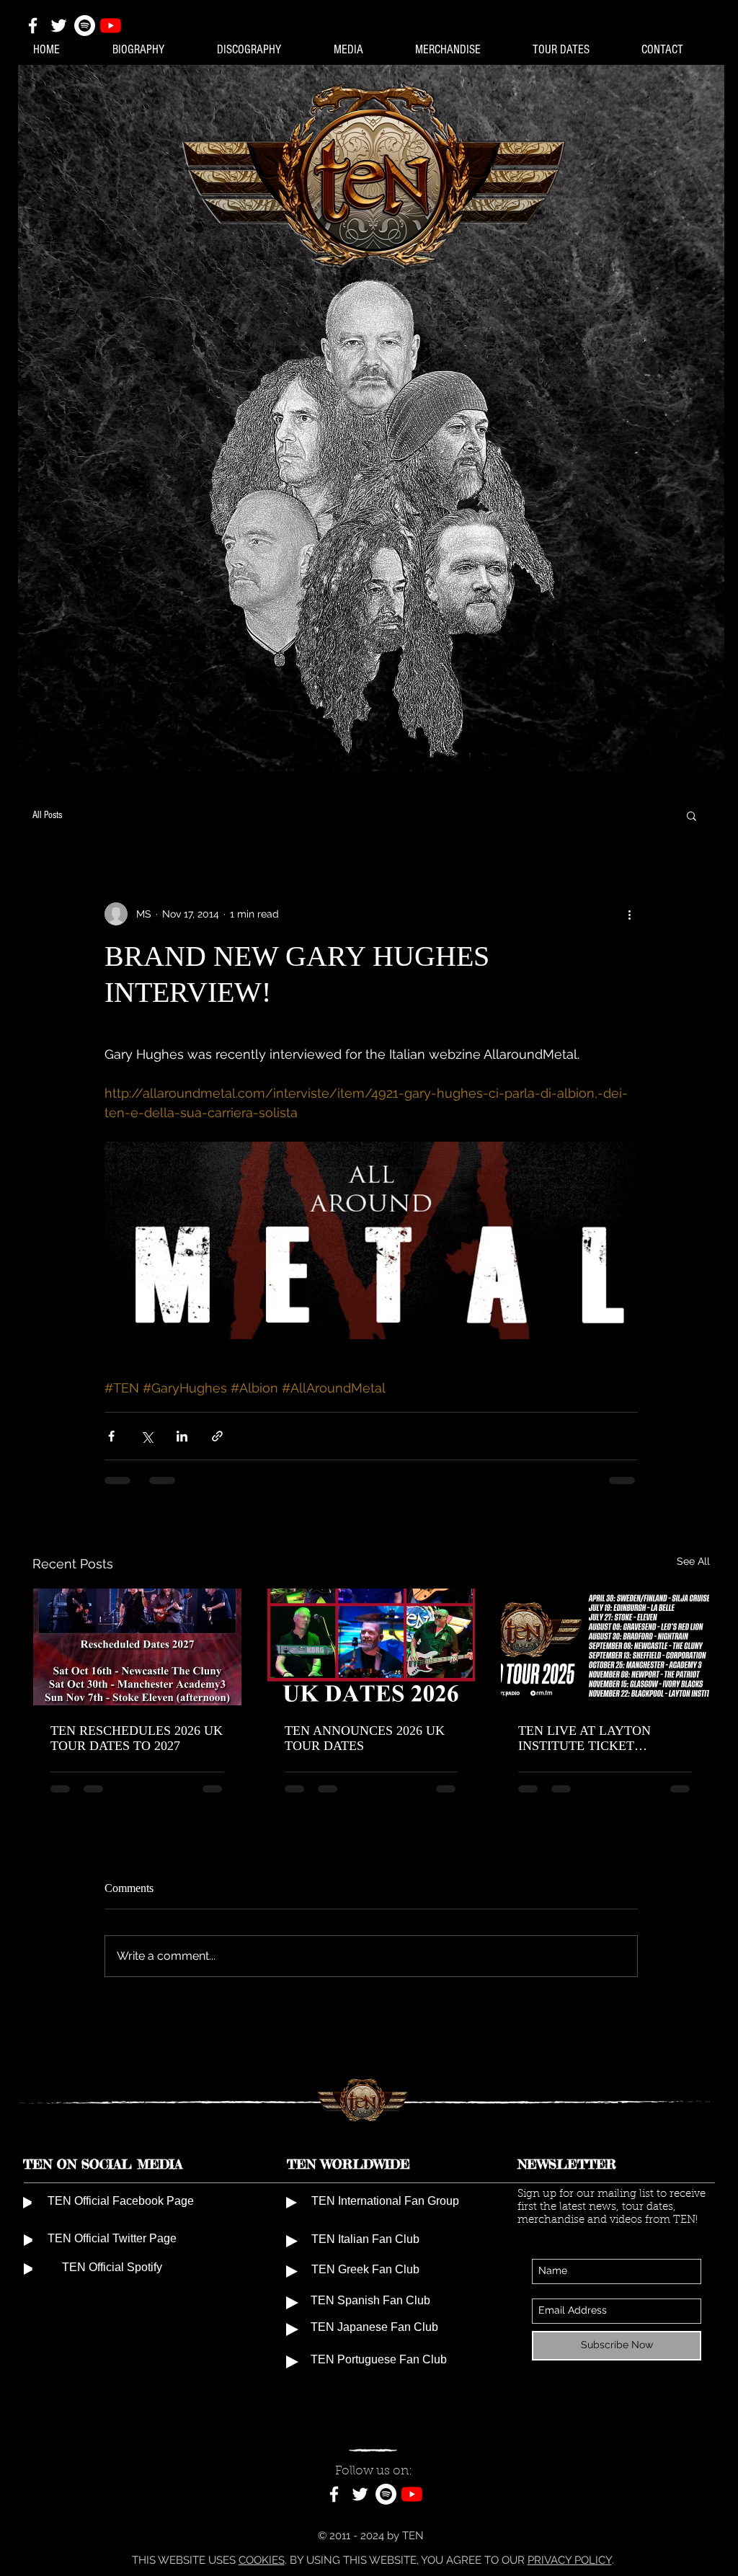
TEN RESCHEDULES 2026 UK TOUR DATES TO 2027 (137, 1738)
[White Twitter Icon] (59, 26)
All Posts (47, 815)
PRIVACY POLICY (570, 2560)
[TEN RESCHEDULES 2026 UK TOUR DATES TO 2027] (137, 1647)
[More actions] (629, 914)
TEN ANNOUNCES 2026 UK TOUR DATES (365, 1738)
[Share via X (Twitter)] (147, 1436)
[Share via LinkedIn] (182, 1436)
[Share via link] (217, 1436)
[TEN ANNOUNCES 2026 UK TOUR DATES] (372, 1647)
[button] (692, 815)
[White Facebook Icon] (33, 26)
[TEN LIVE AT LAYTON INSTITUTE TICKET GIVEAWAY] (605, 1647)
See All (693, 1561)
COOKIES (262, 2560)
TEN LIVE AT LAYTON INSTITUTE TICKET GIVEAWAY (584, 1738)
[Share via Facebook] (111, 1436)
